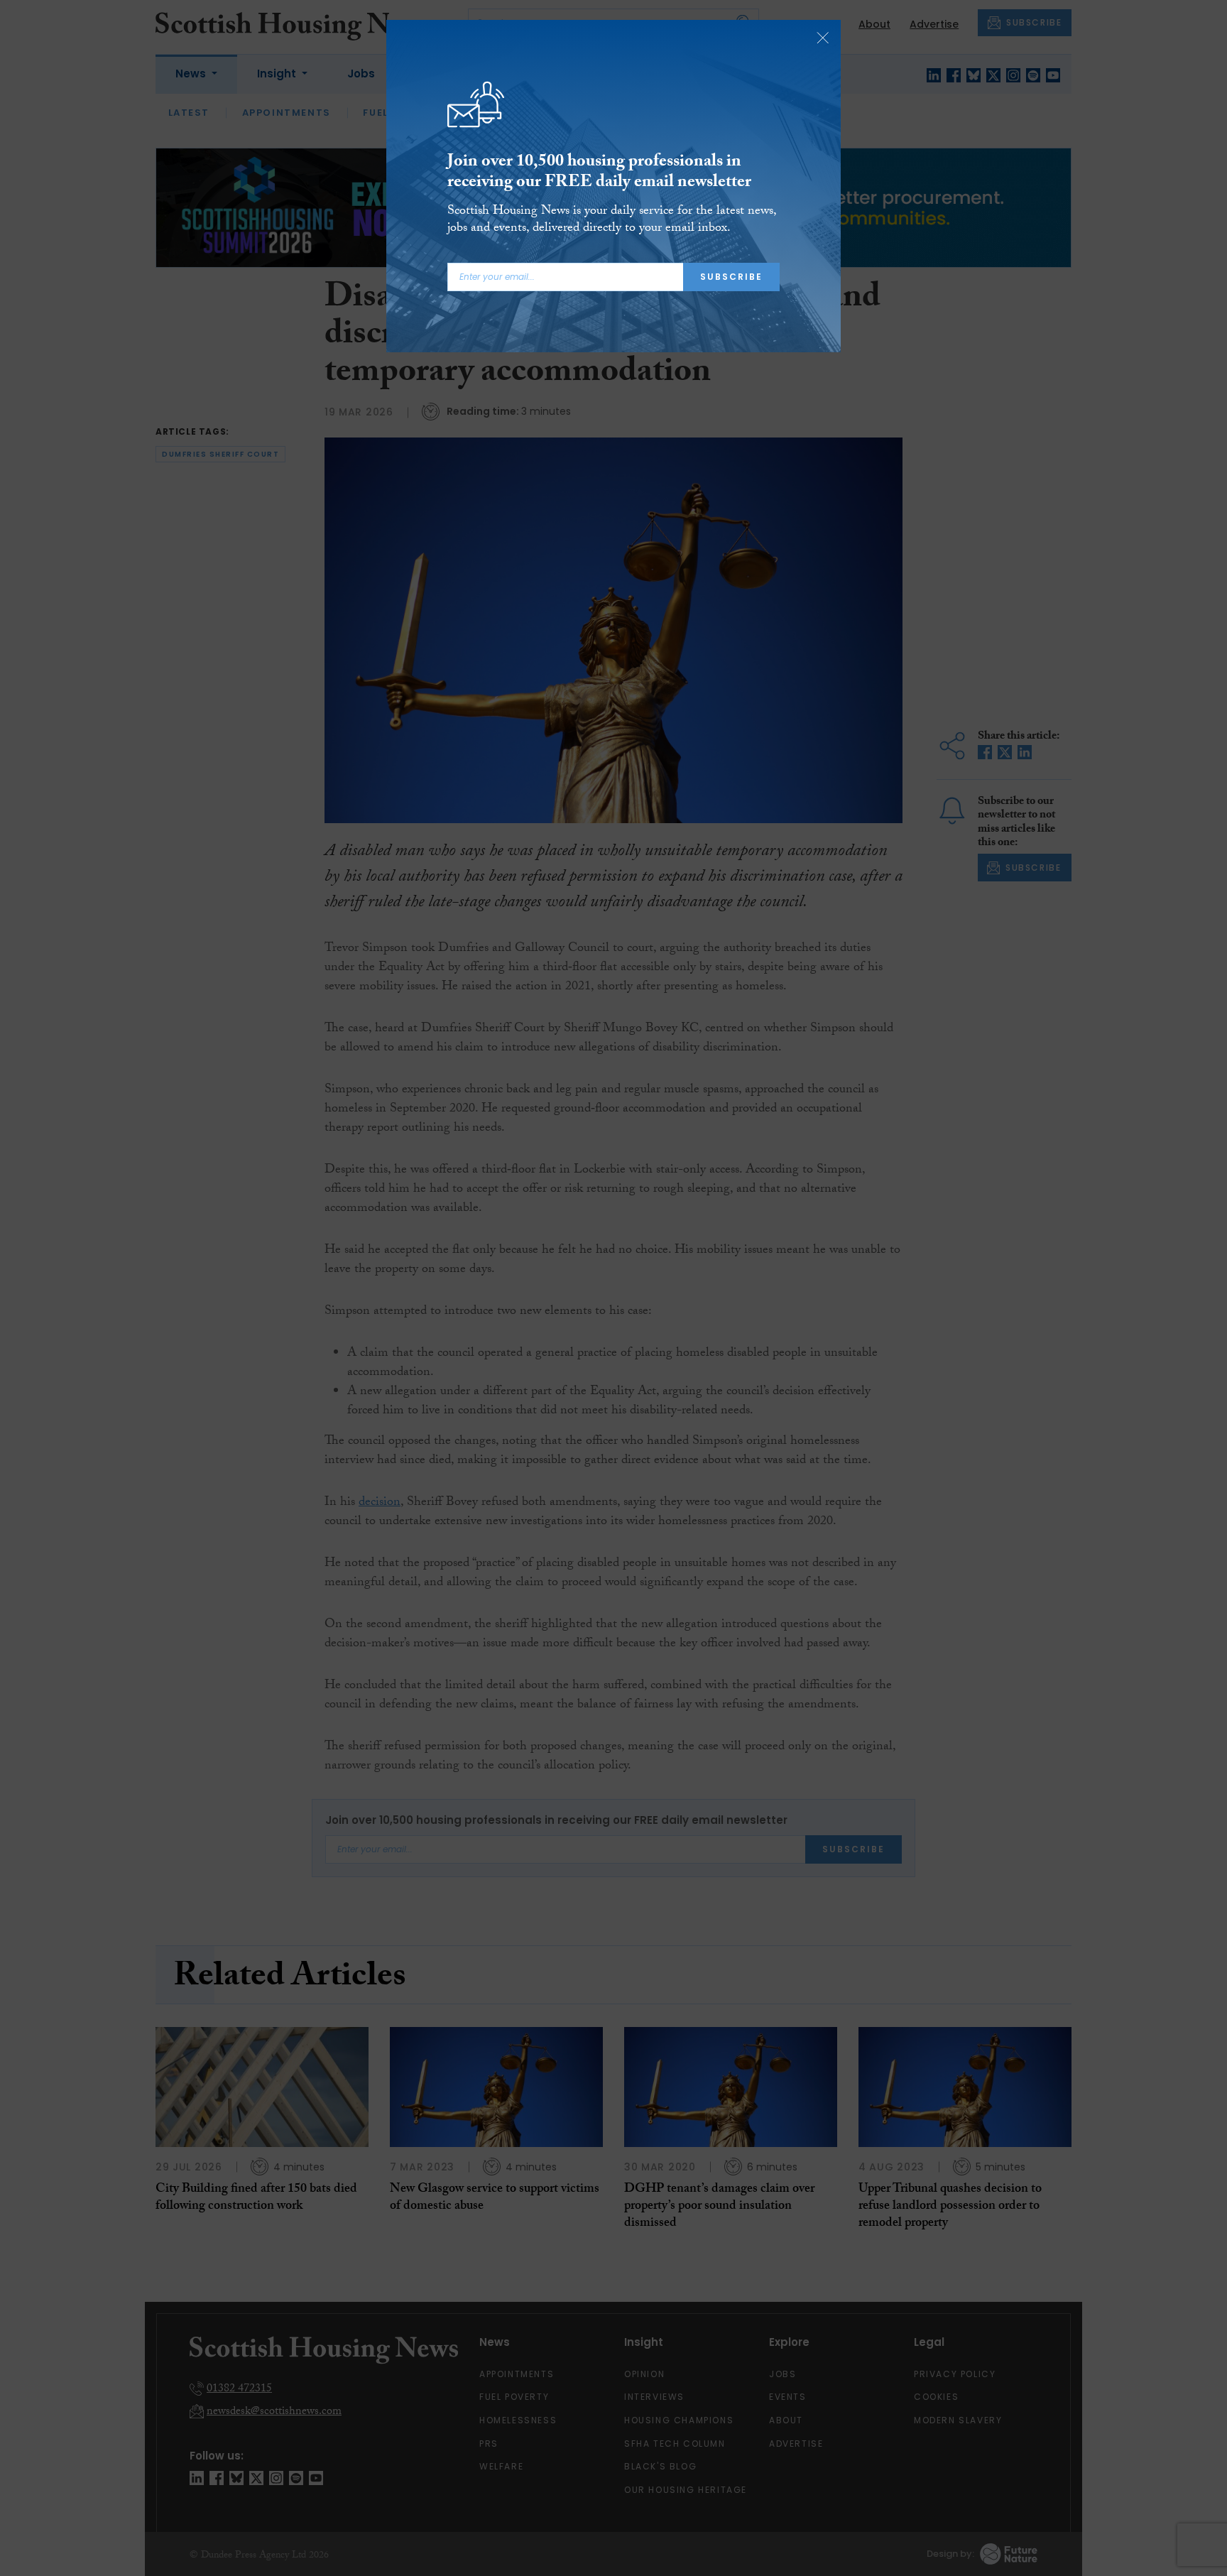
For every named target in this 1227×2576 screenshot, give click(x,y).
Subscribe (731, 277)
